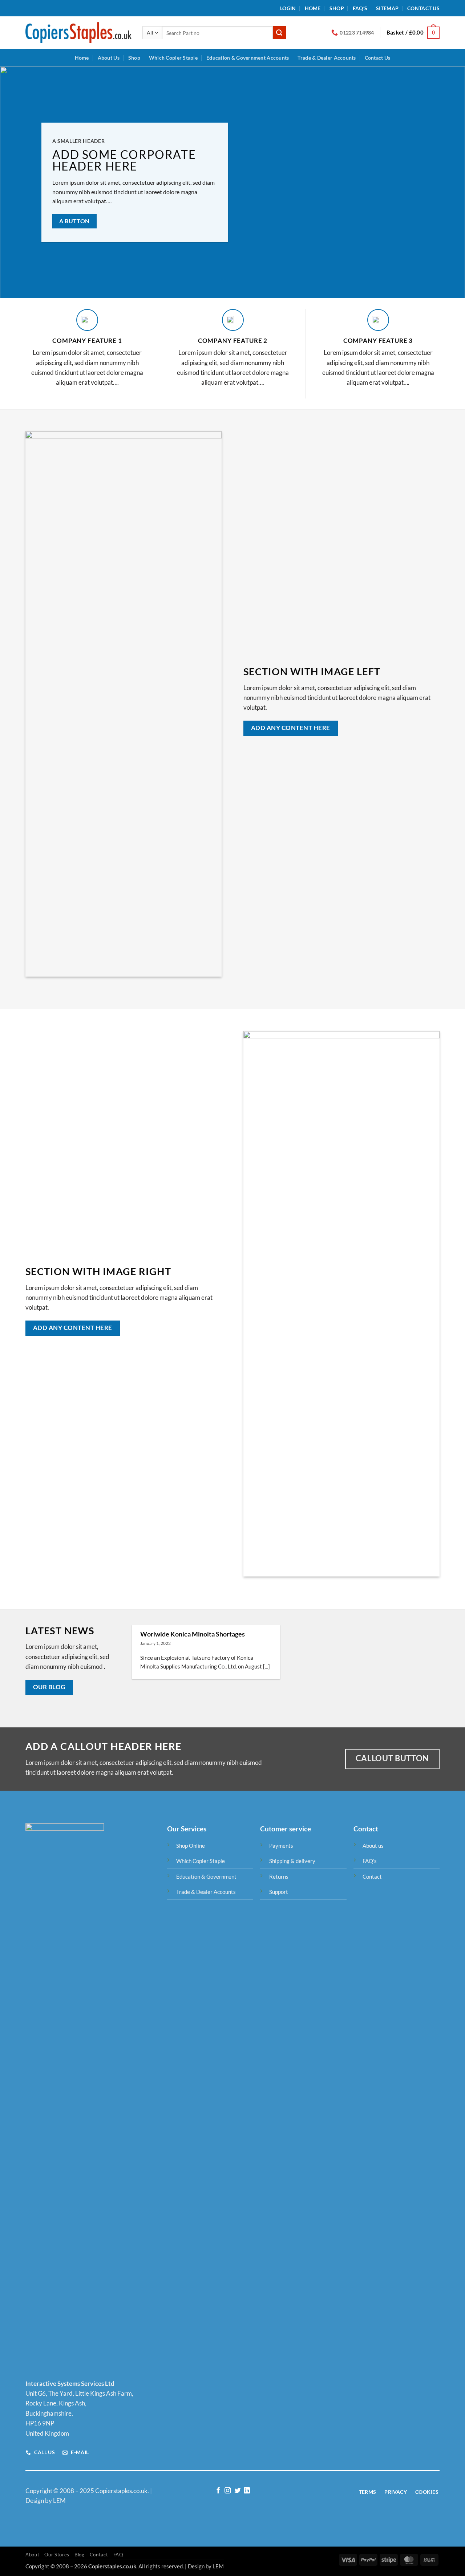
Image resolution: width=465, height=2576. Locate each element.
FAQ (118, 2555)
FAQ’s (360, 8)
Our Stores (57, 2555)
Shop (337, 8)
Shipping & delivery (292, 1861)
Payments (281, 1846)
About (32, 2555)
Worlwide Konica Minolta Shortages (193, 1634)
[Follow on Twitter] (237, 2491)
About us (373, 1846)
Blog (80, 2555)
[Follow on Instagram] (228, 2491)
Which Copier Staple (173, 58)
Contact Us (423, 8)
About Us (109, 58)
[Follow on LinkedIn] (247, 2491)
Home (313, 8)
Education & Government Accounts (248, 58)
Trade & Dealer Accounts (327, 58)
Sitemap (387, 8)
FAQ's (370, 1861)
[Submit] (279, 33)
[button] (288, 8)
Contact (372, 1876)
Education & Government (206, 1876)
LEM (218, 2566)
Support (279, 1892)
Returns (279, 1876)
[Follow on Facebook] (218, 2491)
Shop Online (191, 1846)
